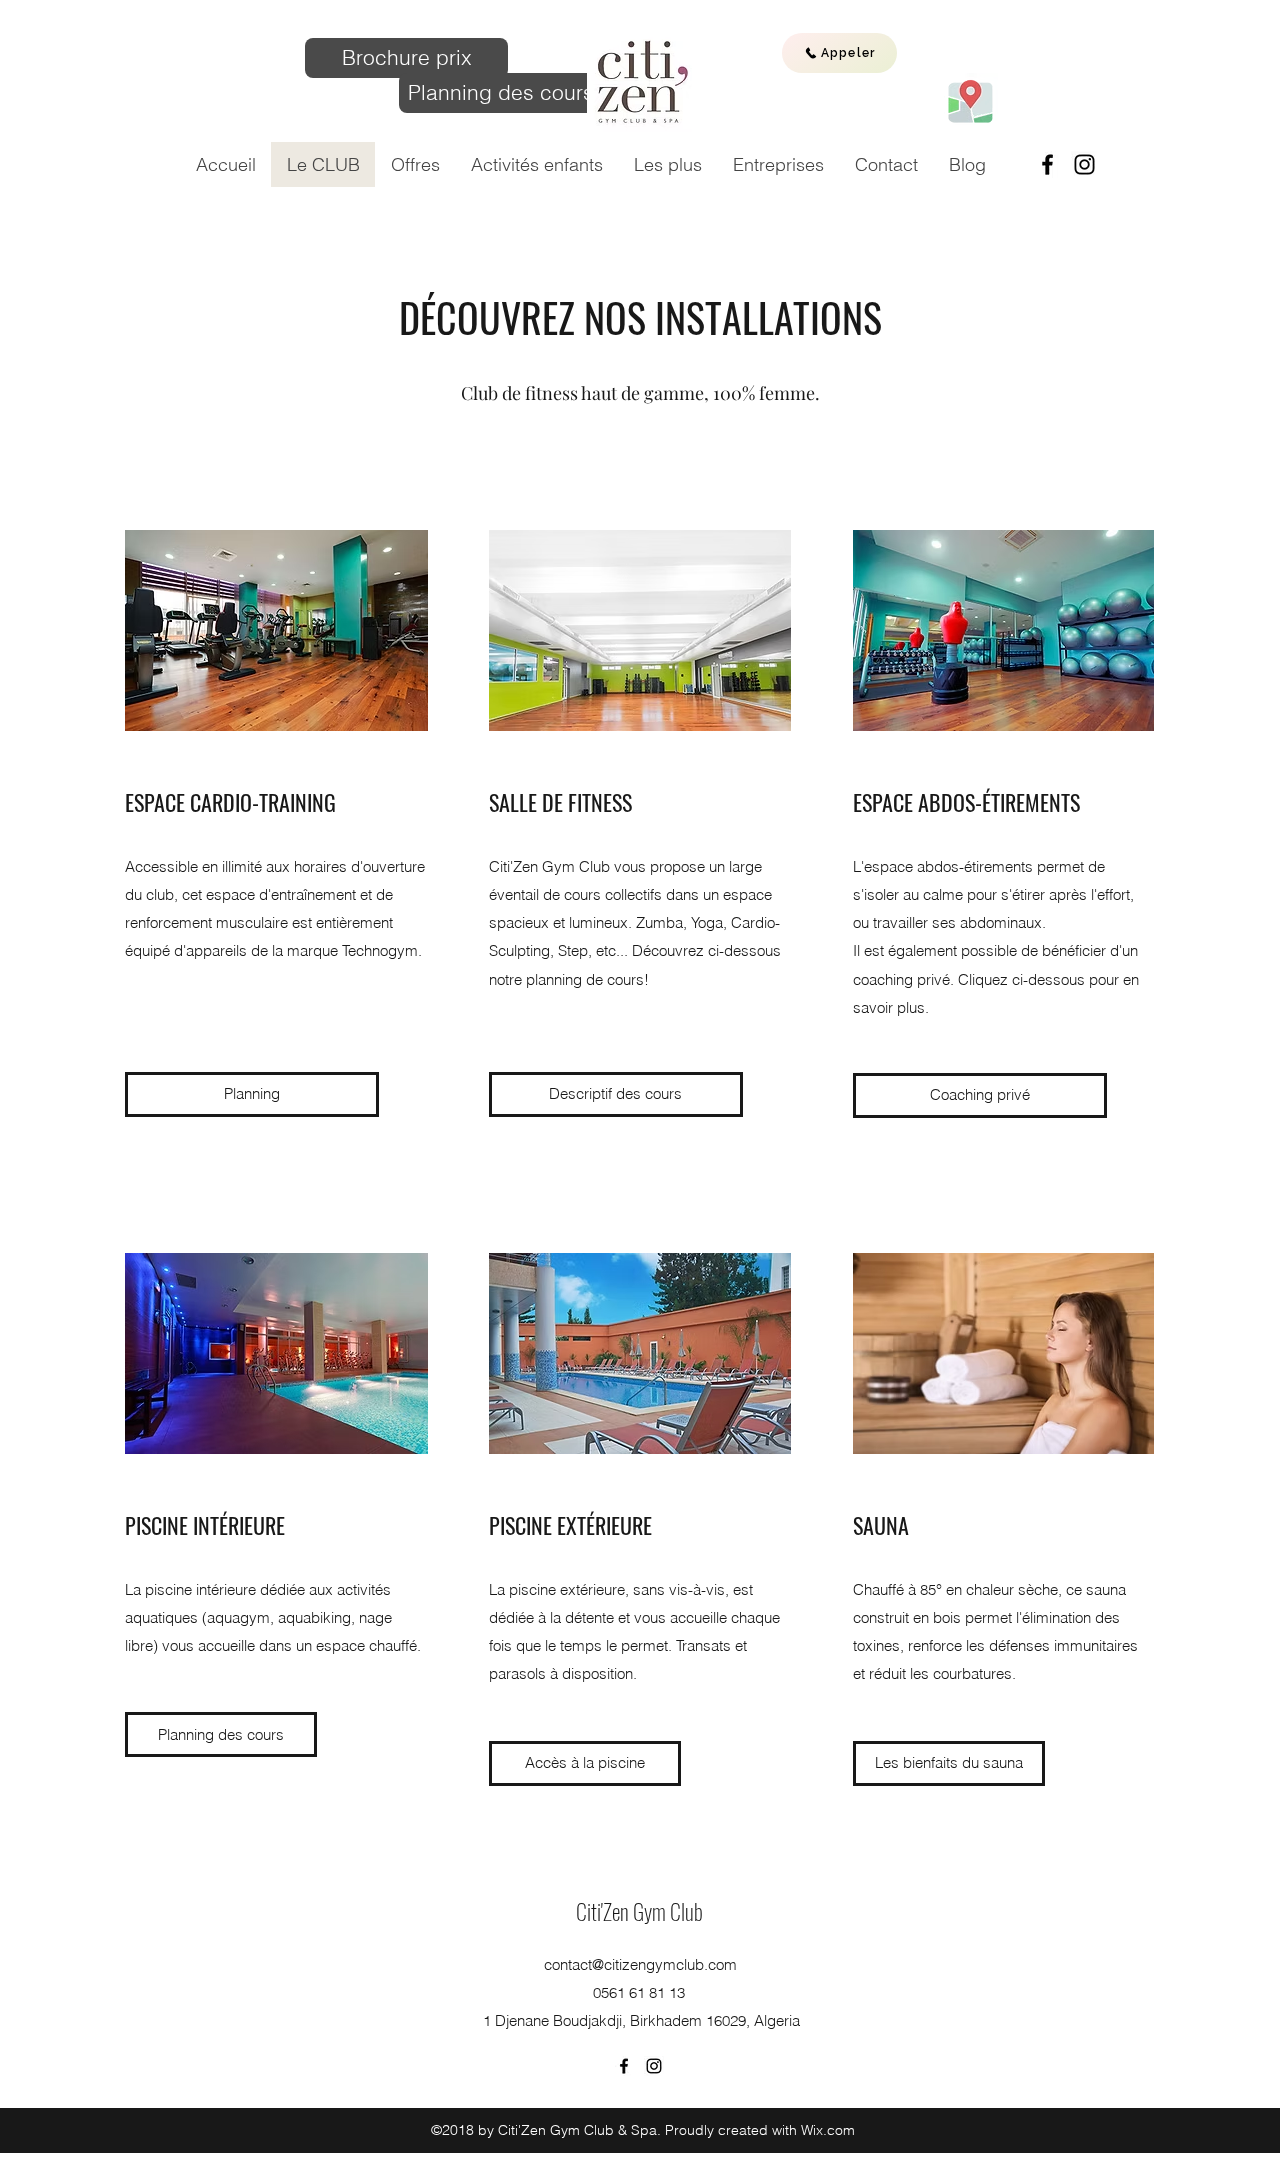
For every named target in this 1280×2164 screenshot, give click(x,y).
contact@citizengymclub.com (640, 1964)
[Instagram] (1084, 164)
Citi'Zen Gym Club (641, 1911)
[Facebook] (1047, 164)
